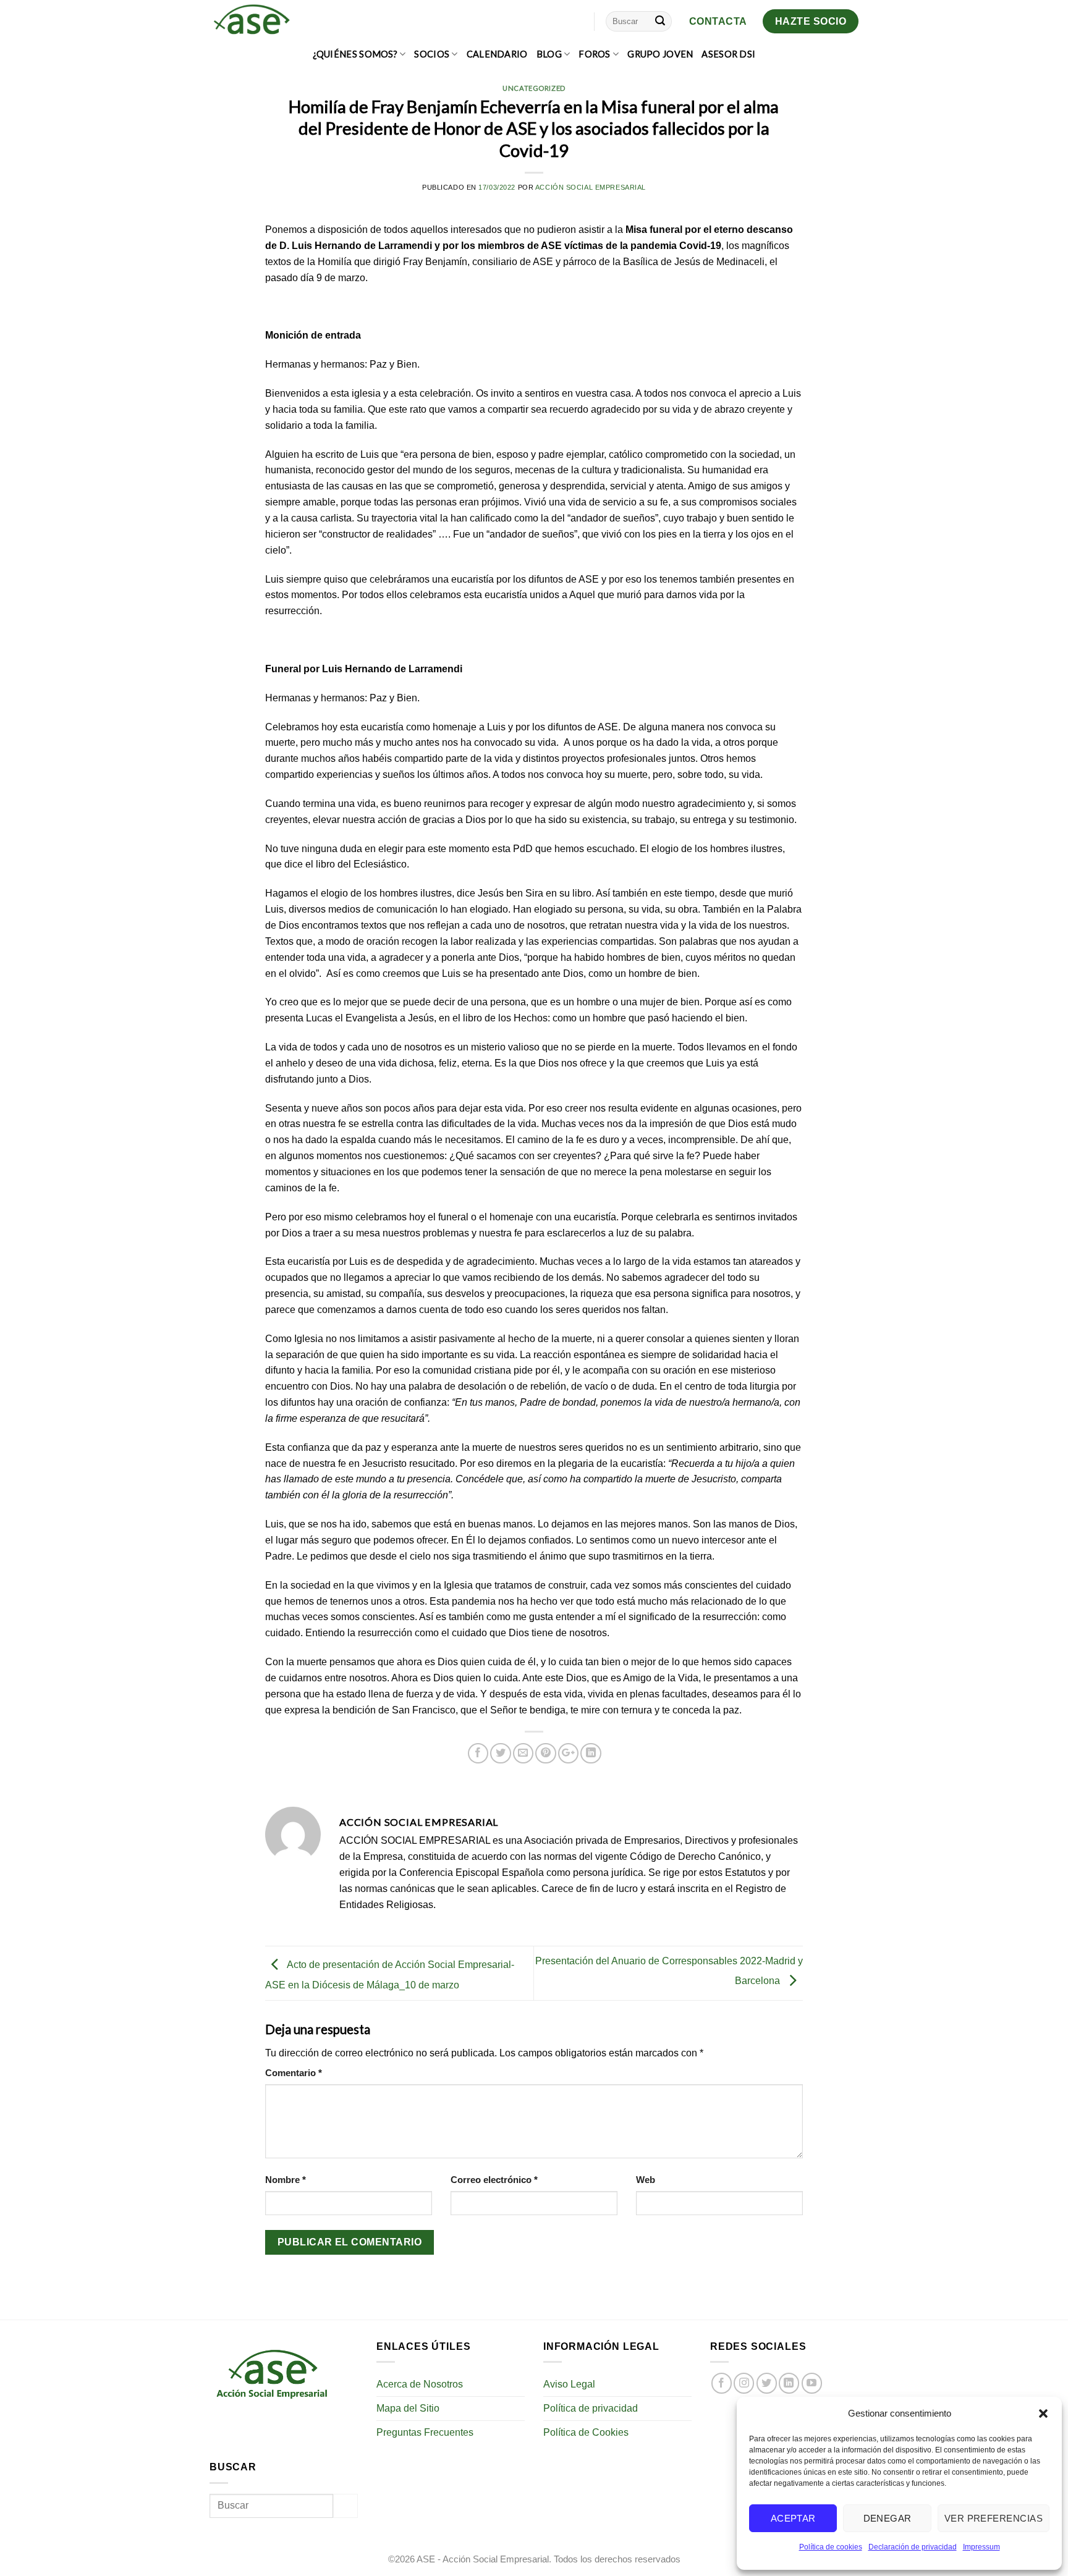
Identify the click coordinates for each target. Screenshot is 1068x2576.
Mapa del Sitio (408, 2408)
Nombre (286, 2180)
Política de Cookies (586, 2432)
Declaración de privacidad (913, 2547)
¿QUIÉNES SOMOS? (355, 54)
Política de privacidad (591, 2408)
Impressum (981, 2547)
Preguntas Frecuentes (425, 2432)
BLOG (549, 54)
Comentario (294, 2073)
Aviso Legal (569, 2384)
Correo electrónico (494, 2180)
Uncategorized (534, 88)
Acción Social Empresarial (591, 187)
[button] (1043, 2413)
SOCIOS (432, 54)
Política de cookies (831, 2547)
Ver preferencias (994, 2518)
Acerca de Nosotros (420, 2384)
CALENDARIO (497, 54)
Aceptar (793, 2518)
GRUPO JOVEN (660, 54)
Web (646, 2180)
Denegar (888, 2518)
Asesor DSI (728, 54)
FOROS (594, 54)
